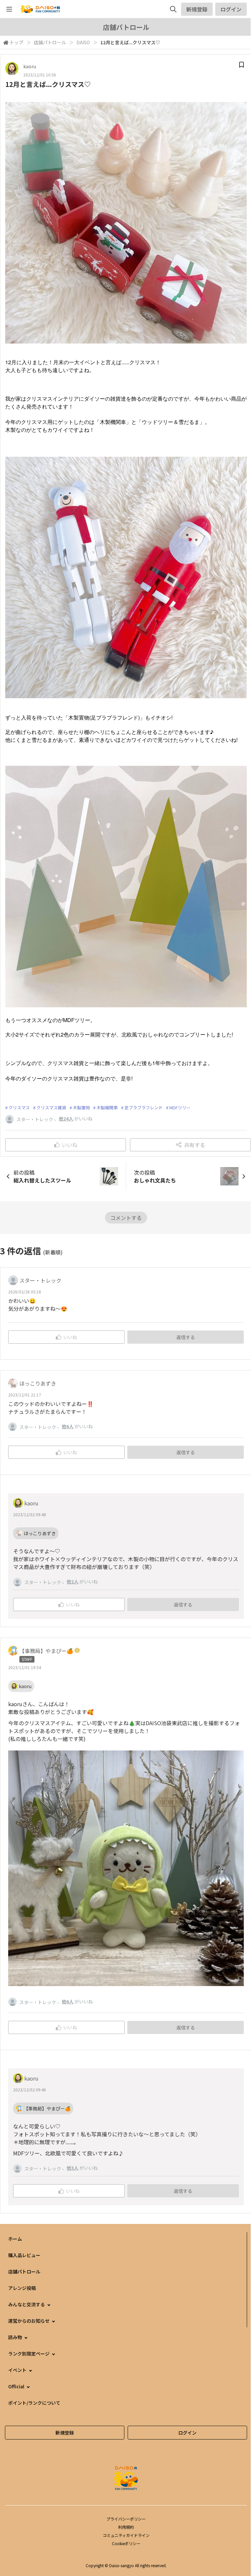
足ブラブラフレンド (144, 1108)
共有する (195, 1145)
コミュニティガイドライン (126, 2535)
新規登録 (197, 9)
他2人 (73, 1581)
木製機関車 (107, 1108)
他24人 (66, 1119)
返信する (186, 1337)
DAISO (83, 42)
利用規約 (126, 2527)
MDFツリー (180, 1108)
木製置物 (81, 1108)
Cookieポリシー (126, 2543)
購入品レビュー (24, 2255)
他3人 (73, 2168)
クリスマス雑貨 (51, 1108)
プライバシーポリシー (126, 2519)
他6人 (68, 1426)
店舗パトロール (50, 42)
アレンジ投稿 (22, 2288)
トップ (16, 42)
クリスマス (19, 1108)
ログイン (231, 9)
